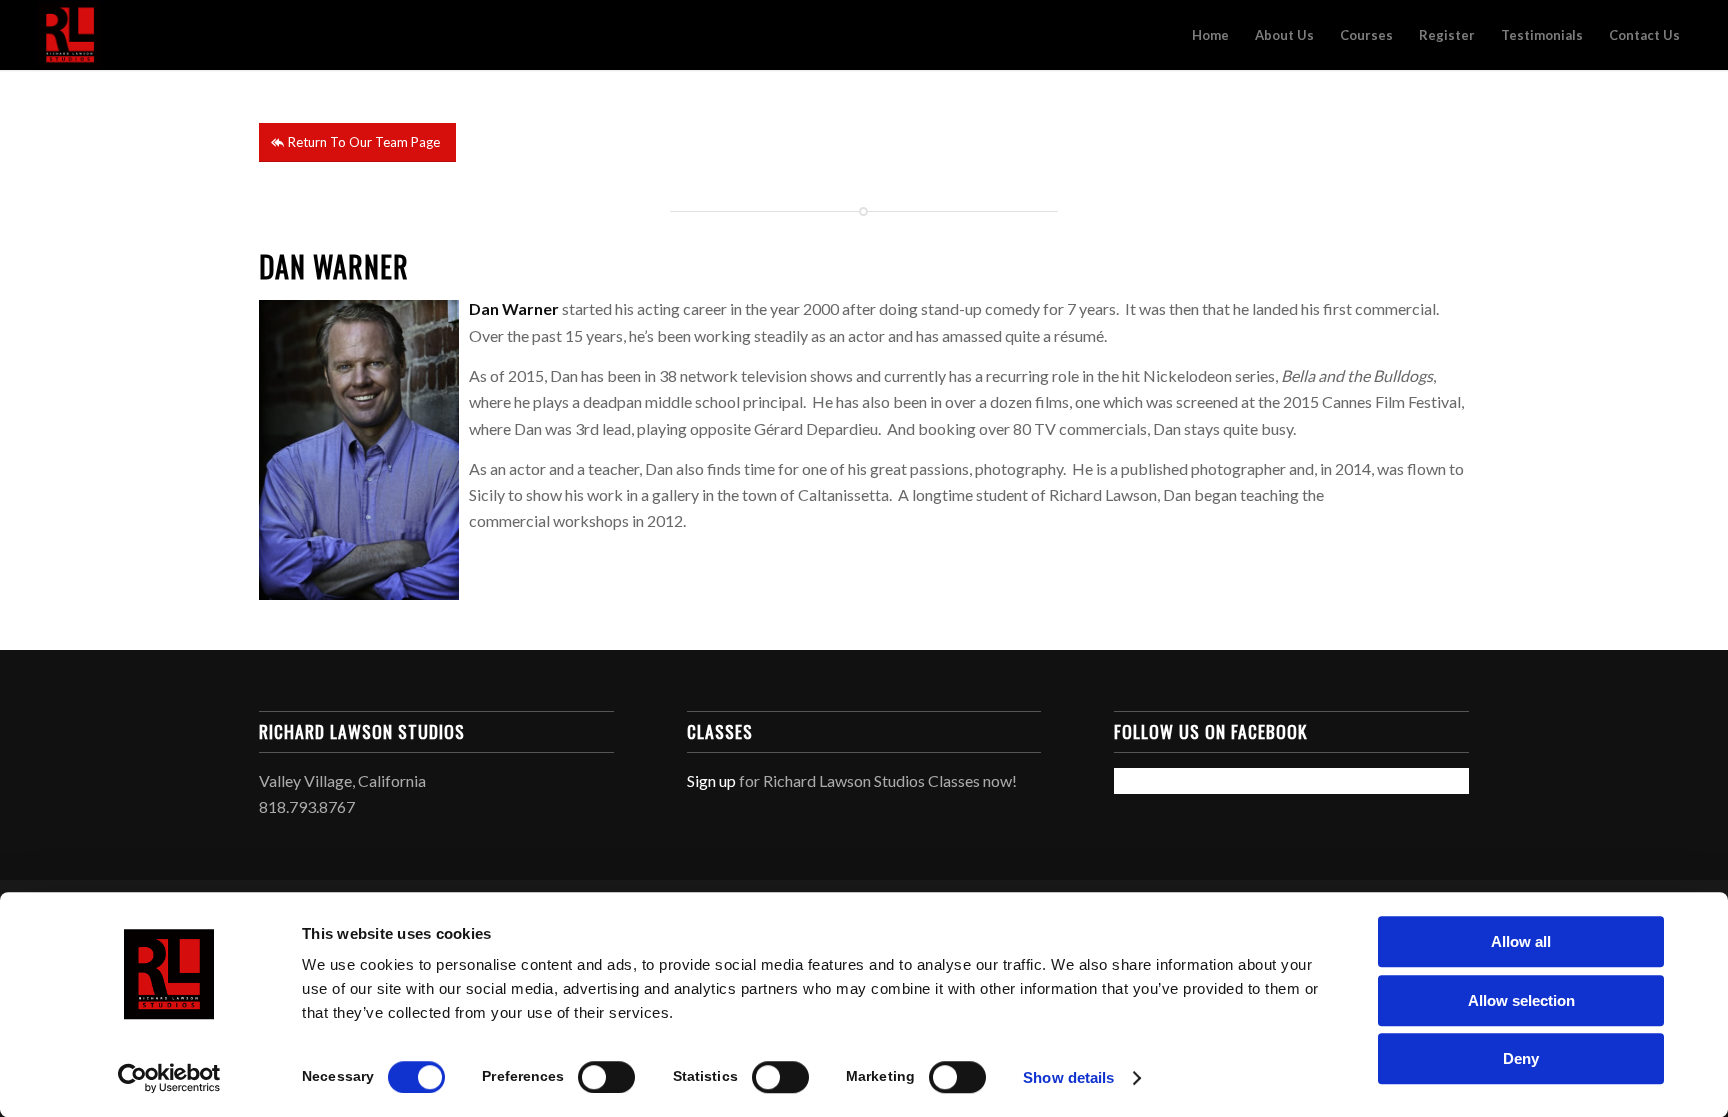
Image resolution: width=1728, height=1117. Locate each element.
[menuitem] (1210, 35)
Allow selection (1521, 1000)
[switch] (606, 1077)
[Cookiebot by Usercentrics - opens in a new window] (169, 1078)
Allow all (1521, 941)
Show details (1068, 1077)
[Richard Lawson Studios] (70, 35)
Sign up (711, 780)
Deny (1521, 1058)
